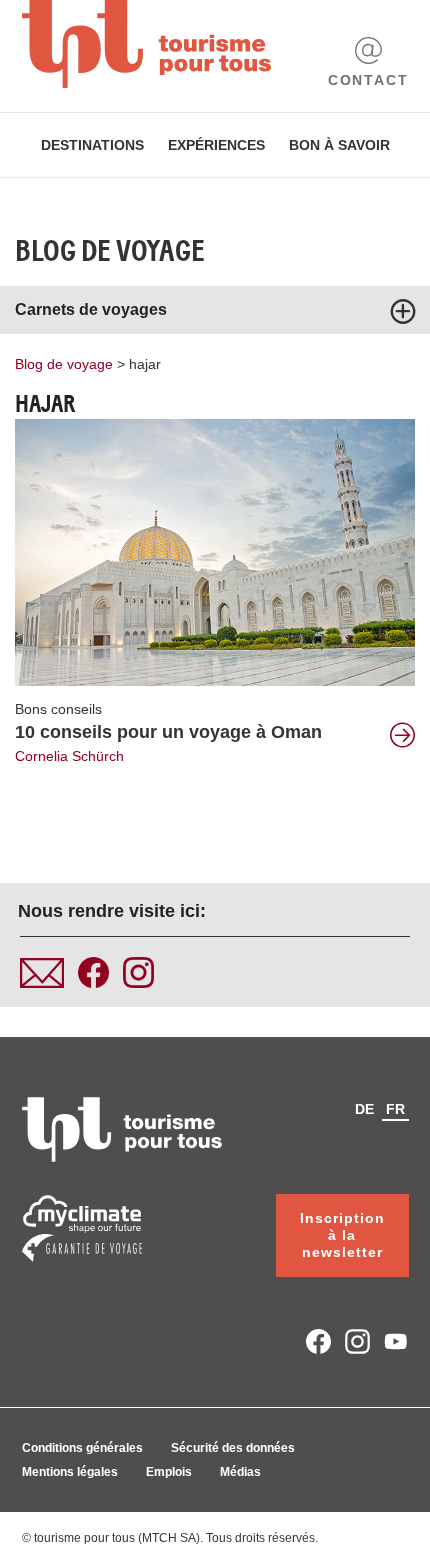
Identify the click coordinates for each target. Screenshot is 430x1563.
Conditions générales (82, 1448)
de (364, 1109)
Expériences (216, 145)
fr (395, 1109)
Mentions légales (70, 1472)
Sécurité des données (233, 1448)
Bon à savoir (339, 145)
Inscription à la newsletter (342, 1235)
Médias (240, 1472)
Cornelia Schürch (69, 756)
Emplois (169, 1472)
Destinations (92, 145)
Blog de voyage (110, 251)
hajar (145, 364)
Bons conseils (58, 709)
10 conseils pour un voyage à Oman (168, 732)
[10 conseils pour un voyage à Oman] (215, 551)
